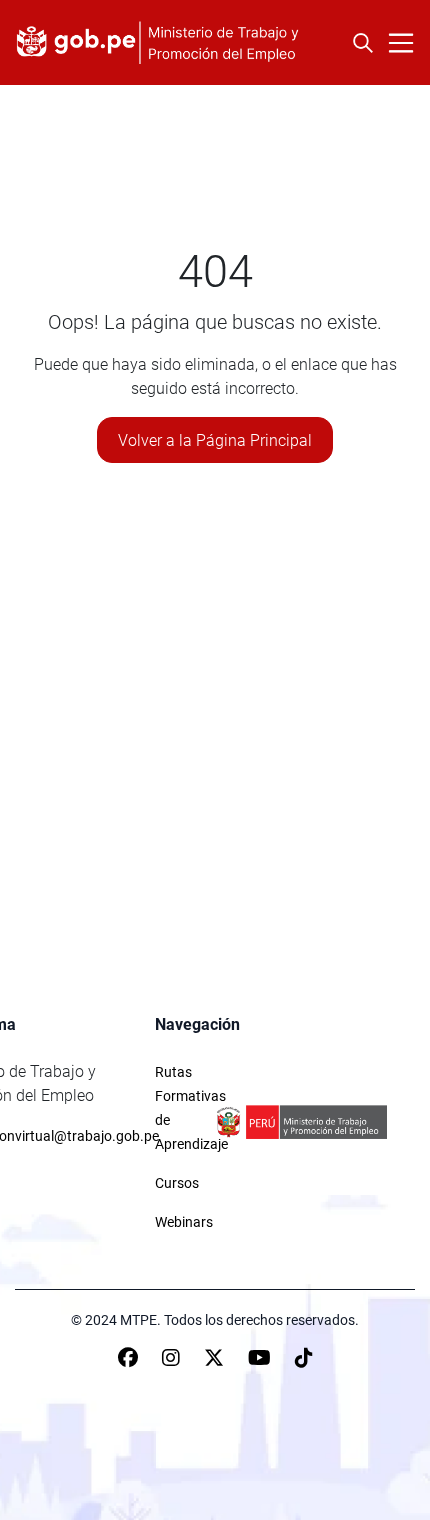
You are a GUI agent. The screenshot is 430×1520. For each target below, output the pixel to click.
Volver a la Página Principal (215, 440)
